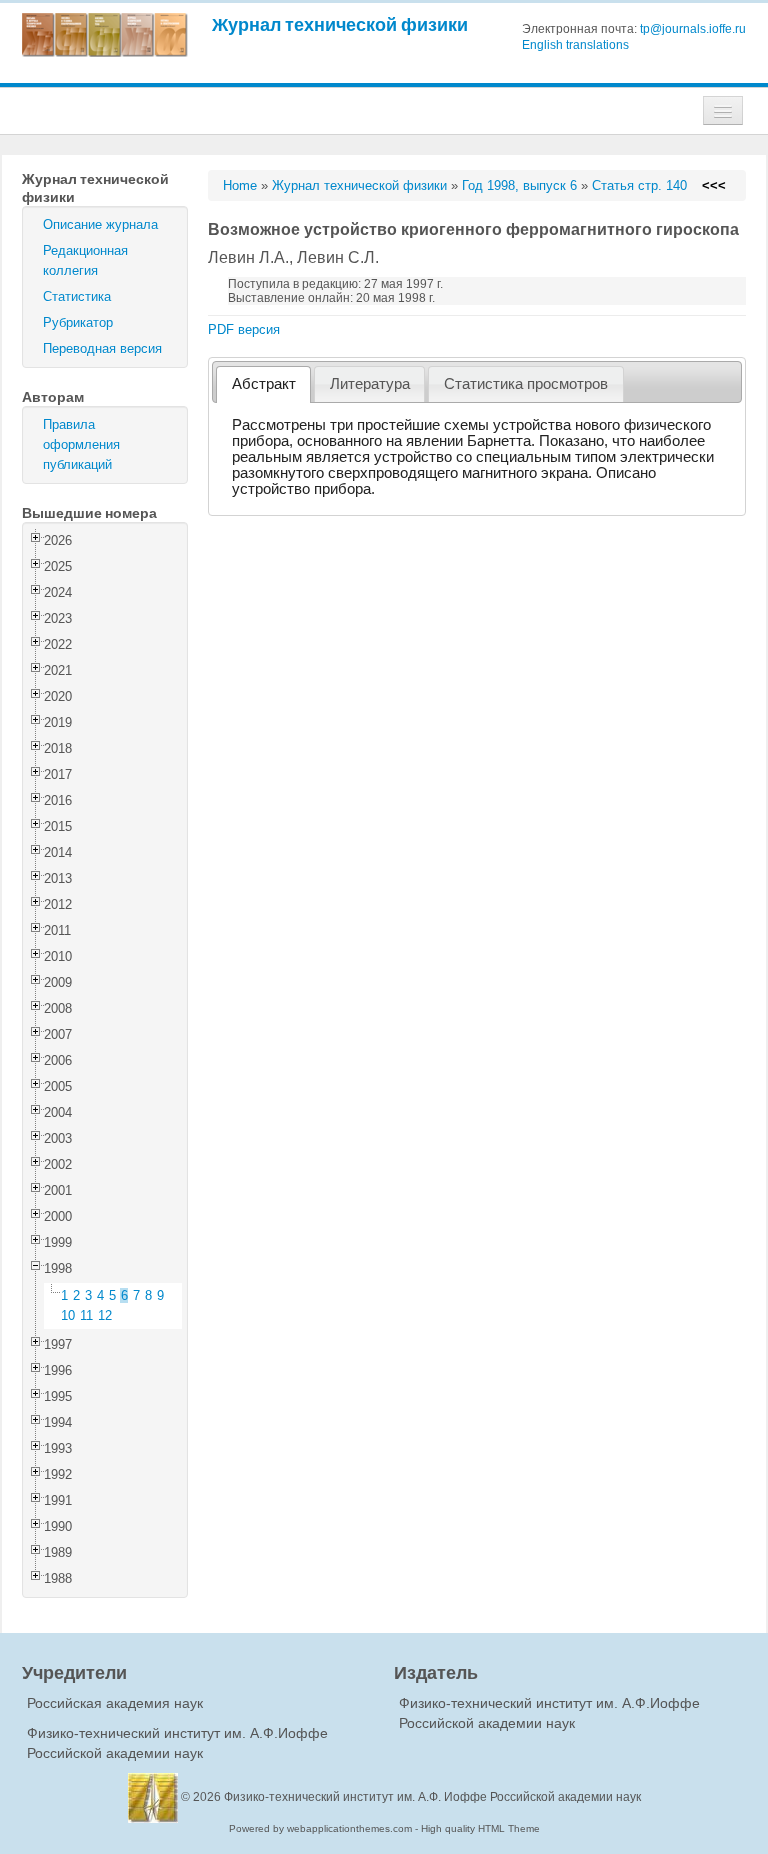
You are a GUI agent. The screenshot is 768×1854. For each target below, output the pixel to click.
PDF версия (244, 329)
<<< (714, 185)
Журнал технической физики (340, 24)
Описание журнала (100, 224)
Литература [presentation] (370, 384)
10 (68, 1315)
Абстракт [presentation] (264, 384)
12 (105, 1315)
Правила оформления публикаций (81, 444)
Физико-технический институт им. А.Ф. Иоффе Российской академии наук (432, 1797)
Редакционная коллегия (85, 260)
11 (86, 1315)
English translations (575, 45)
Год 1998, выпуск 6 (519, 185)
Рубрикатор (78, 322)
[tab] (263, 384)
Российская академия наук (115, 1703)
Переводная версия (102, 348)
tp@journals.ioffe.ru (693, 29)
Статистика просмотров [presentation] (526, 384)
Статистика (77, 296)
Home (240, 185)
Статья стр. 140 (639, 185)
